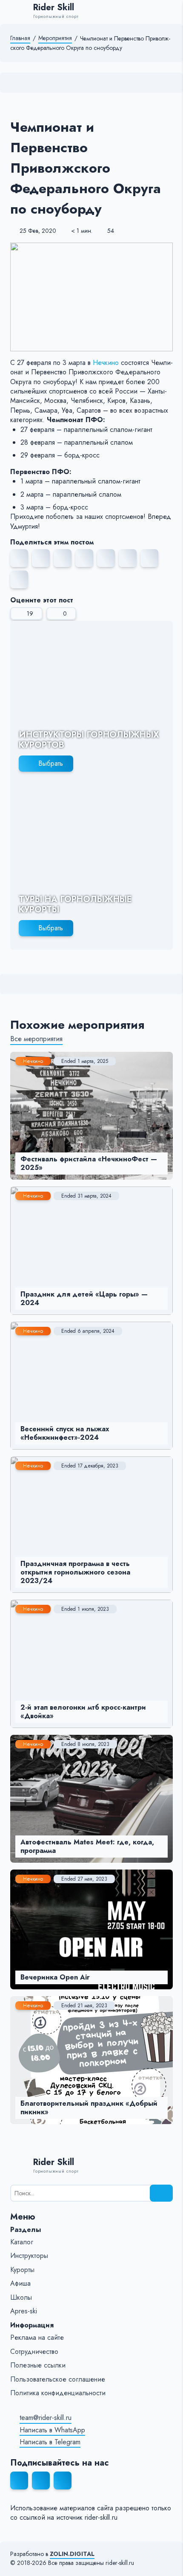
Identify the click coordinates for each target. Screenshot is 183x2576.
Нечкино (106, 363)
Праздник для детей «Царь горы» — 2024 (84, 1298)
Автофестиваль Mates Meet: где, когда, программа (87, 1846)
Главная (20, 38)
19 (30, 614)
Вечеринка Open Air (55, 1977)
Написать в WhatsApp (52, 2430)
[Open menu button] (169, 12)
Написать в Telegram (50, 2442)
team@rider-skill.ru (46, 2418)
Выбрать (51, 763)
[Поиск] (161, 2193)
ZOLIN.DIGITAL (72, 2554)
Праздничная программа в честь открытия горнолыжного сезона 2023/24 (75, 1572)
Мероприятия (55, 38)
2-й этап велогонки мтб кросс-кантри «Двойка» (83, 1712)
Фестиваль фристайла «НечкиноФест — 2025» (89, 1163)
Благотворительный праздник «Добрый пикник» (89, 2108)
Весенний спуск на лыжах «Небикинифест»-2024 (65, 1433)
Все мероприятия (36, 1039)
